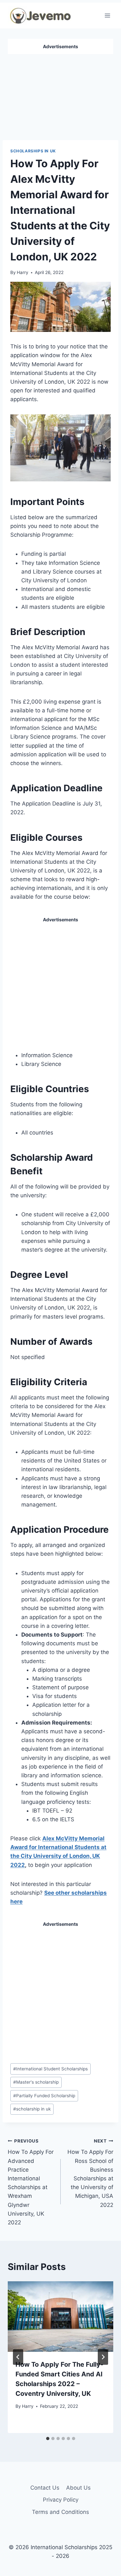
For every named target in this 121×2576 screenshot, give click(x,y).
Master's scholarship (36, 2082)
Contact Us (45, 2488)
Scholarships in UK (33, 151)
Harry (23, 272)
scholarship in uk (32, 2109)
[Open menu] (107, 15)
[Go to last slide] (18, 2357)
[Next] (103, 2357)
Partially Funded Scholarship (44, 2096)
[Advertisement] (61, 94)
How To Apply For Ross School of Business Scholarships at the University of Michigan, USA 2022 (90, 2173)
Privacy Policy (61, 2500)
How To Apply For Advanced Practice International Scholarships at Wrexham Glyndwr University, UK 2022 (31, 2182)
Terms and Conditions (60, 2512)
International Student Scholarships (50, 2069)
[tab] (48, 2439)
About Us (78, 2488)
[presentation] (60, 2317)
